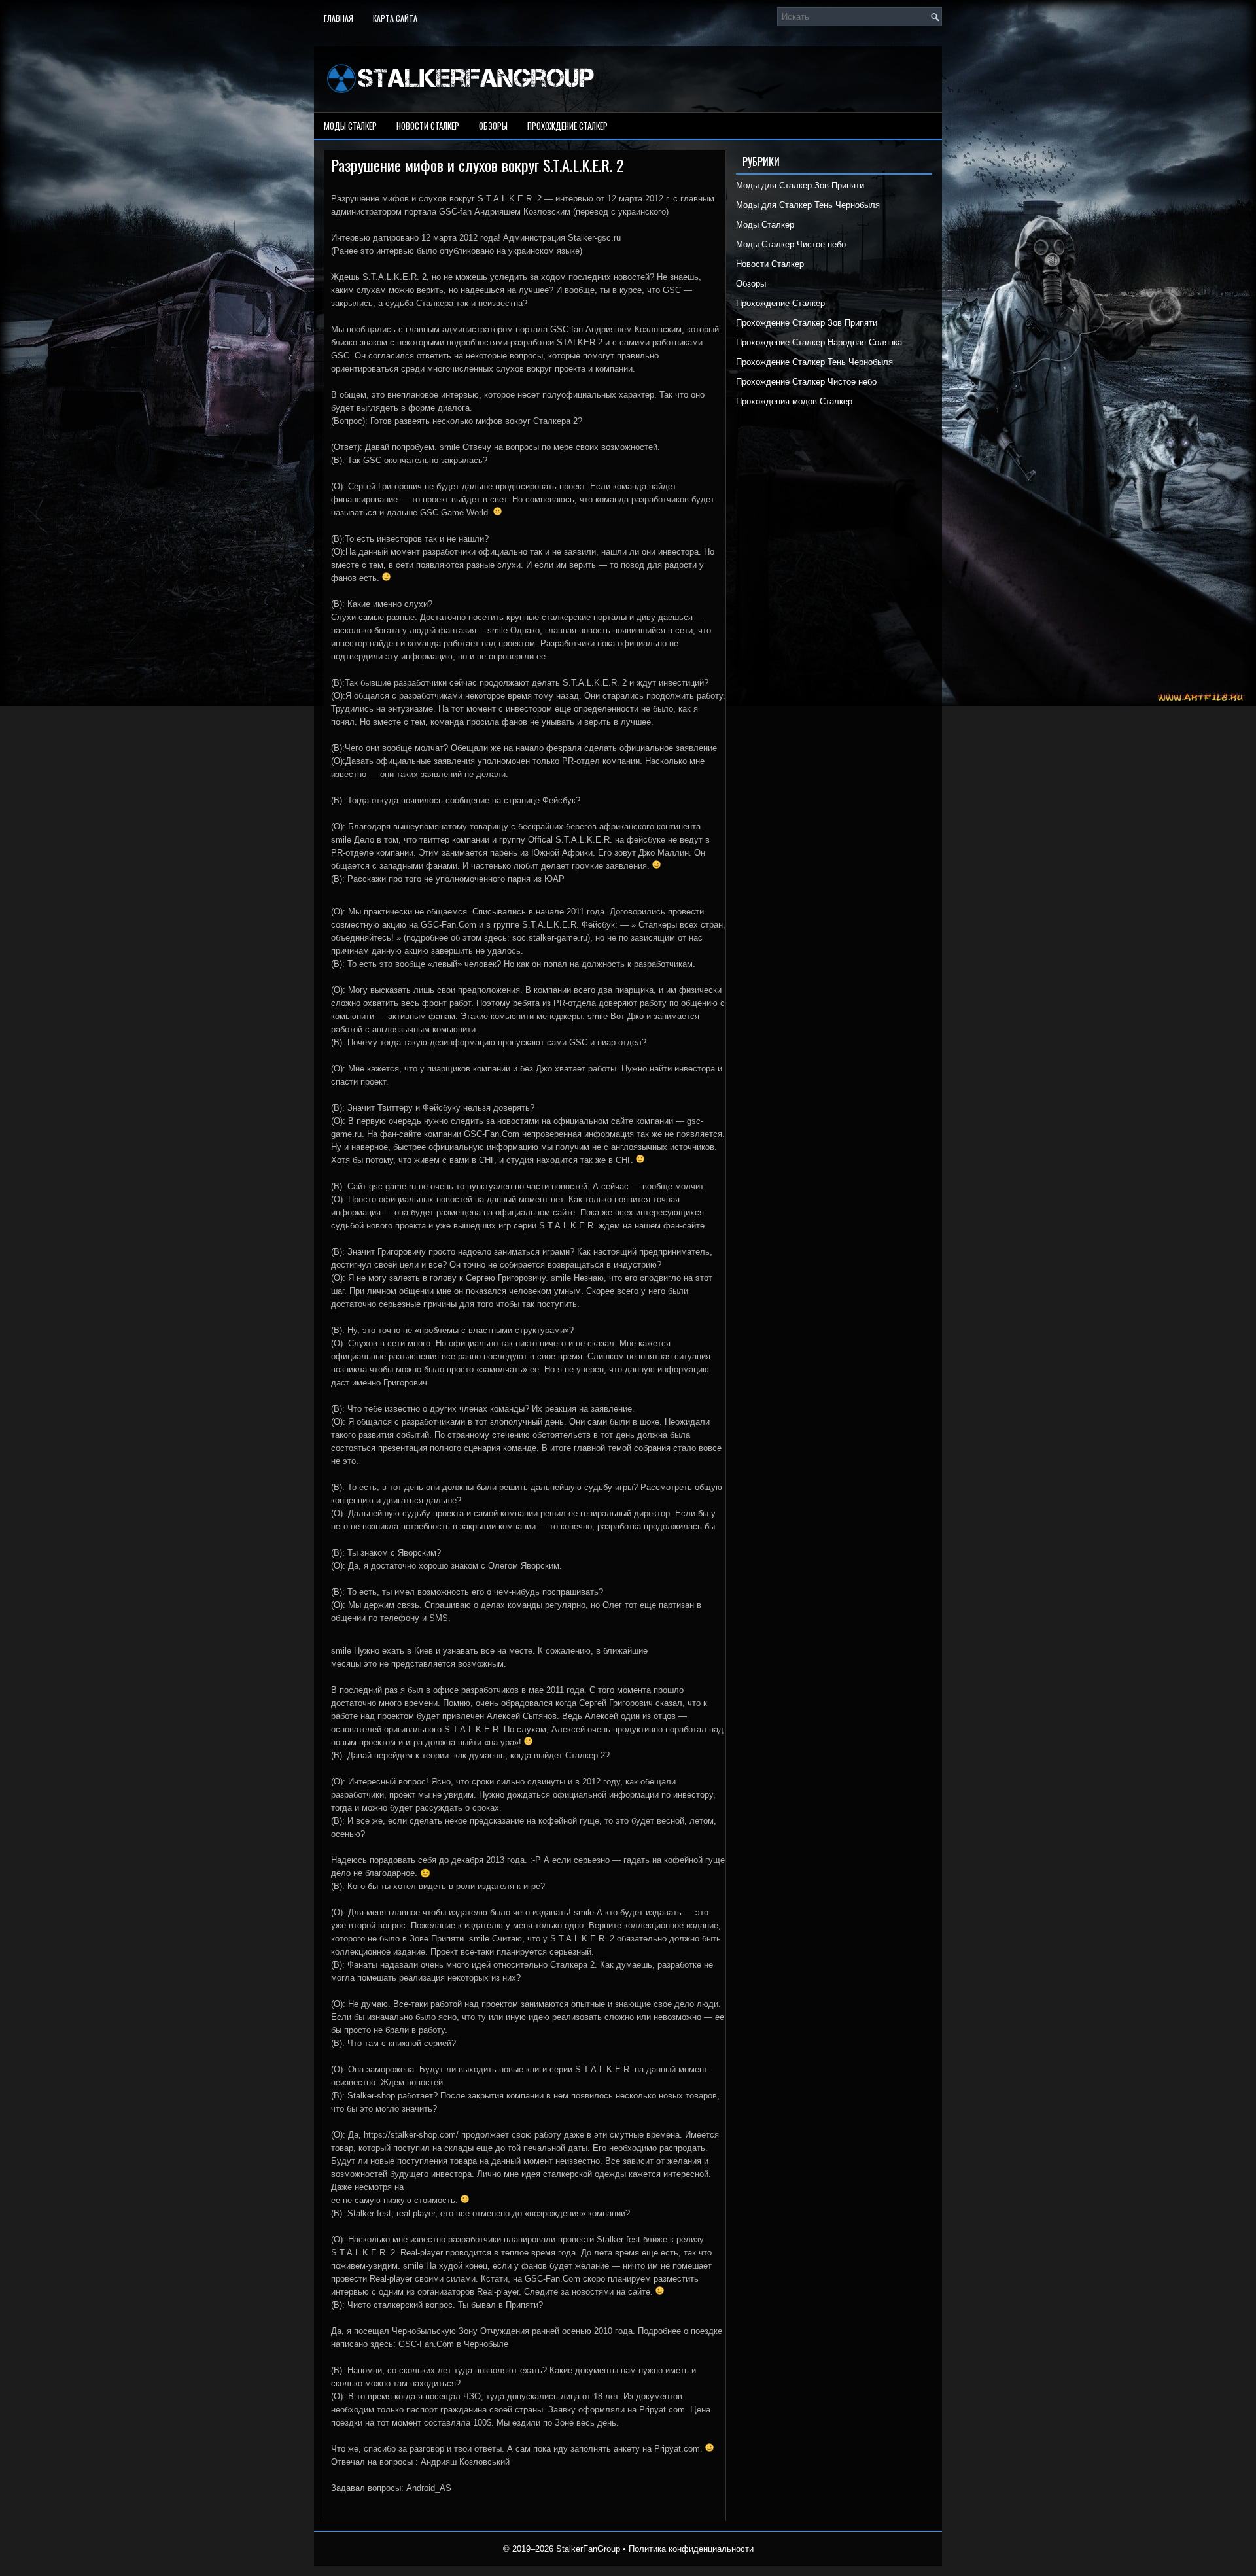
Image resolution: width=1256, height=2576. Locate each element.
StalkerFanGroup (588, 2549)
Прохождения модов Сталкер (794, 401)
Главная (339, 18)
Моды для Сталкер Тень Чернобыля (808, 205)
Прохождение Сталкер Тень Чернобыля (814, 362)
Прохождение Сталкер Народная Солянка (819, 342)
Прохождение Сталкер (567, 126)
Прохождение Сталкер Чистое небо (806, 382)
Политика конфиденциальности (691, 2549)
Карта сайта (395, 18)
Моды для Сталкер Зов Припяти (800, 185)
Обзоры (493, 126)
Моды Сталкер (350, 126)
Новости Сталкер (428, 126)
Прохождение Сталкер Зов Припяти (807, 323)
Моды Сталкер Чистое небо (791, 244)
